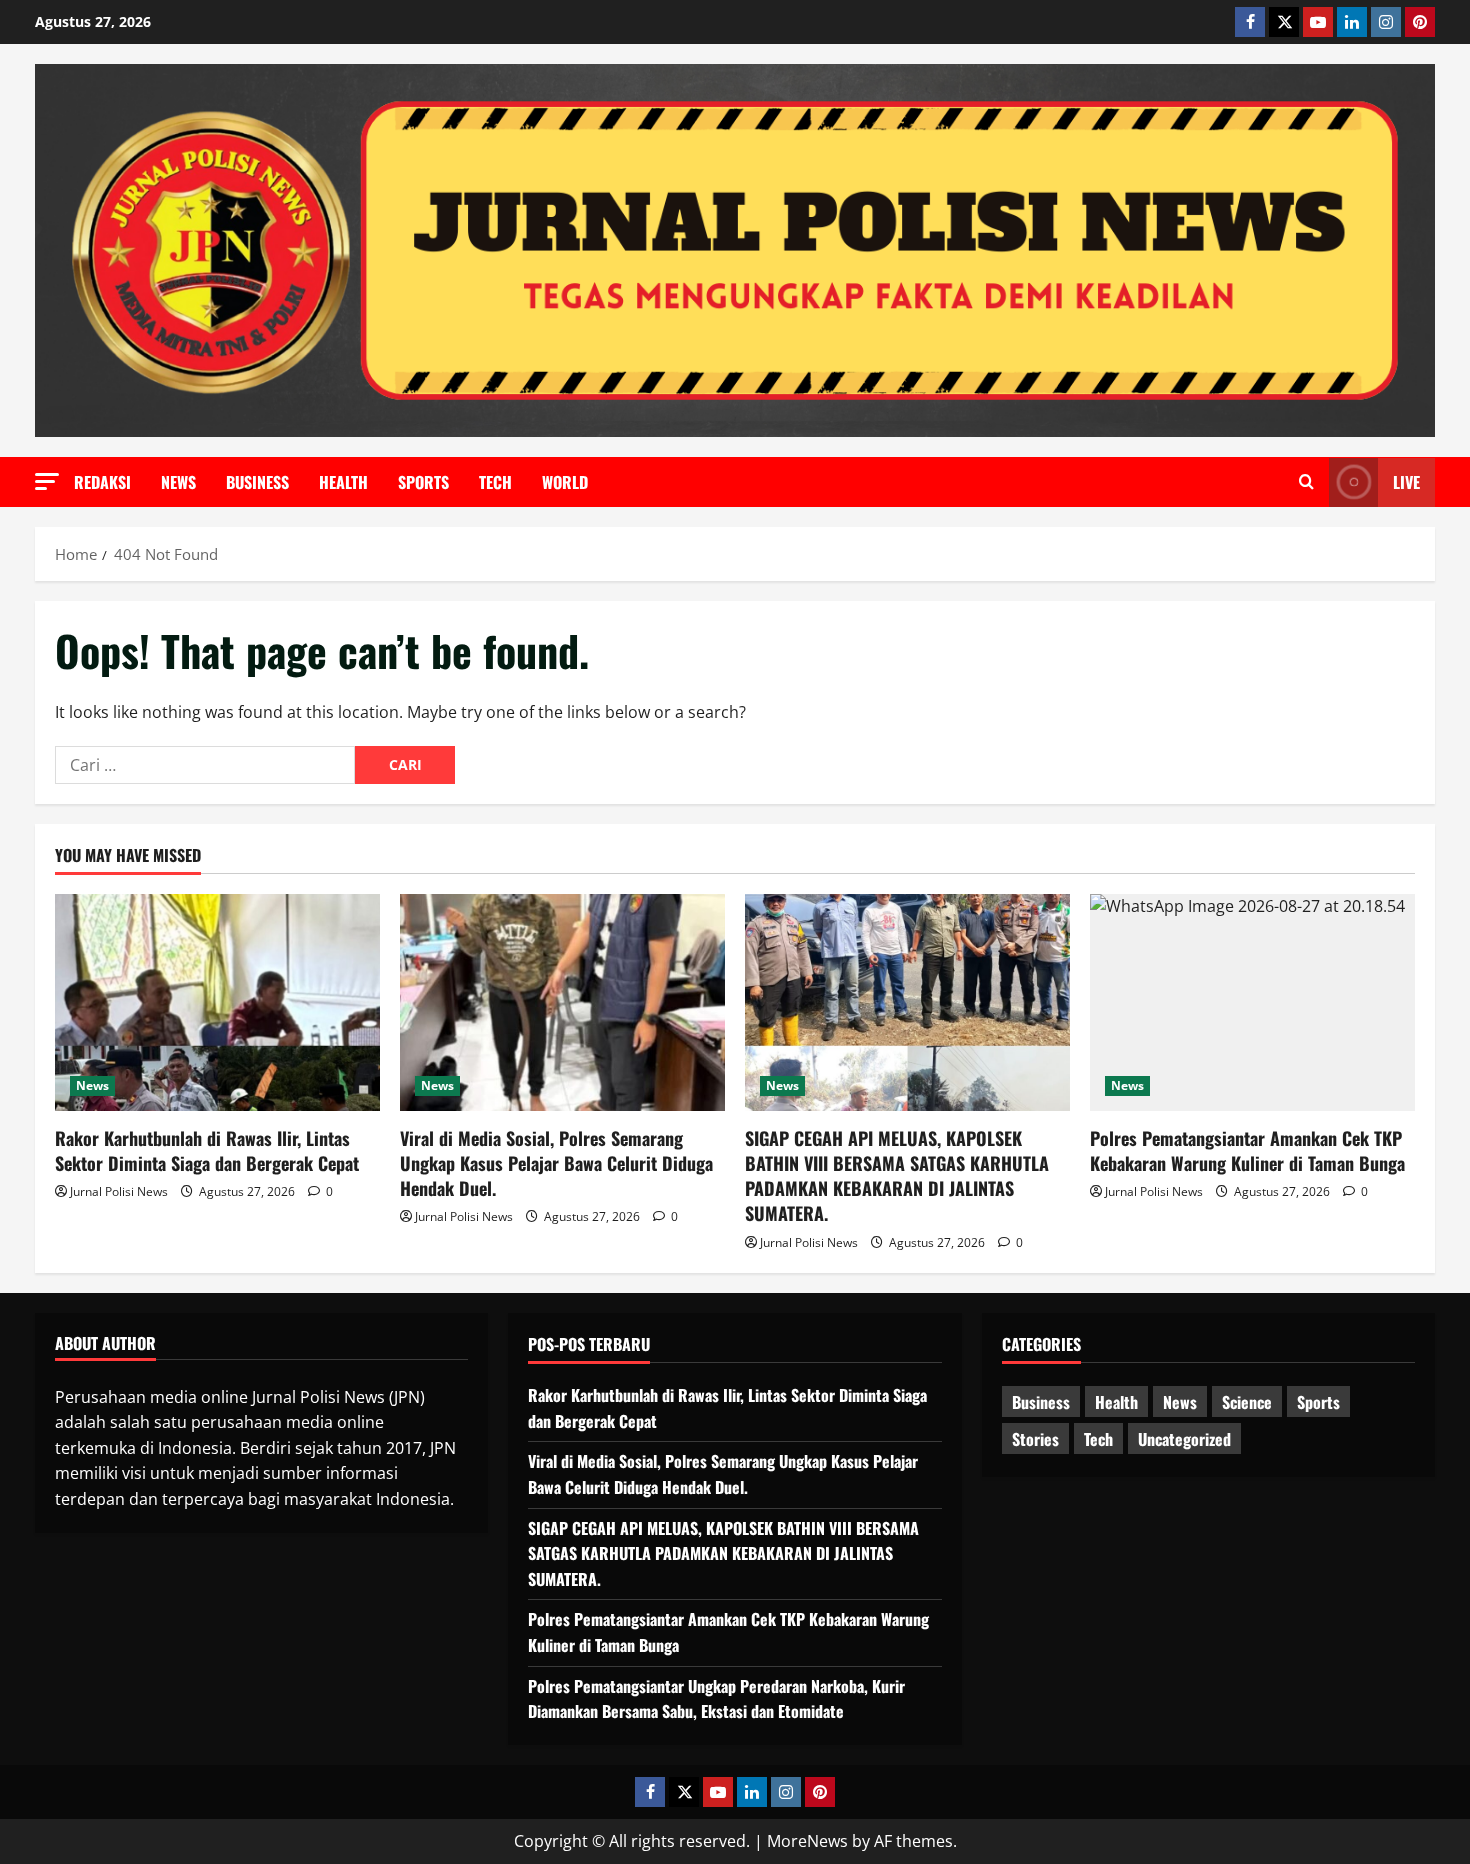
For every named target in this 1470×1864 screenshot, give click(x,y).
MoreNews (807, 1841)
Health (343, 482)
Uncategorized (1184, 1439)
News (178, 482)
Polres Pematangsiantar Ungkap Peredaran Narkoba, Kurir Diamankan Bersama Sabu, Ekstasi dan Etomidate (716, 1699)
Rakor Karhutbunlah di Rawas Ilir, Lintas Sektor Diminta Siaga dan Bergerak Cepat (207, 1150)
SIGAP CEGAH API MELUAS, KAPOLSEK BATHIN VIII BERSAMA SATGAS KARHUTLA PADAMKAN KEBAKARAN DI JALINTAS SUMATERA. (897, 1176)
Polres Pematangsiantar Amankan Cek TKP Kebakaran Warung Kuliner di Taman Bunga (1247, 1150)
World (565, 482)
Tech (495, 482)
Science (1247, 1402)
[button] (47, 481)
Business (257, 482)
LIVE (1406, 482)
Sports (423, 482)
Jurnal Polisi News (119, 1191)
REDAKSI (102, 482)
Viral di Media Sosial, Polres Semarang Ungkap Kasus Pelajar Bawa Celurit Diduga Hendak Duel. (556, 1163)
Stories (1035, 1439)
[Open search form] (1306, 482)
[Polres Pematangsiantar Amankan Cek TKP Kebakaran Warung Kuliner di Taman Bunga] (1252, 1002)
